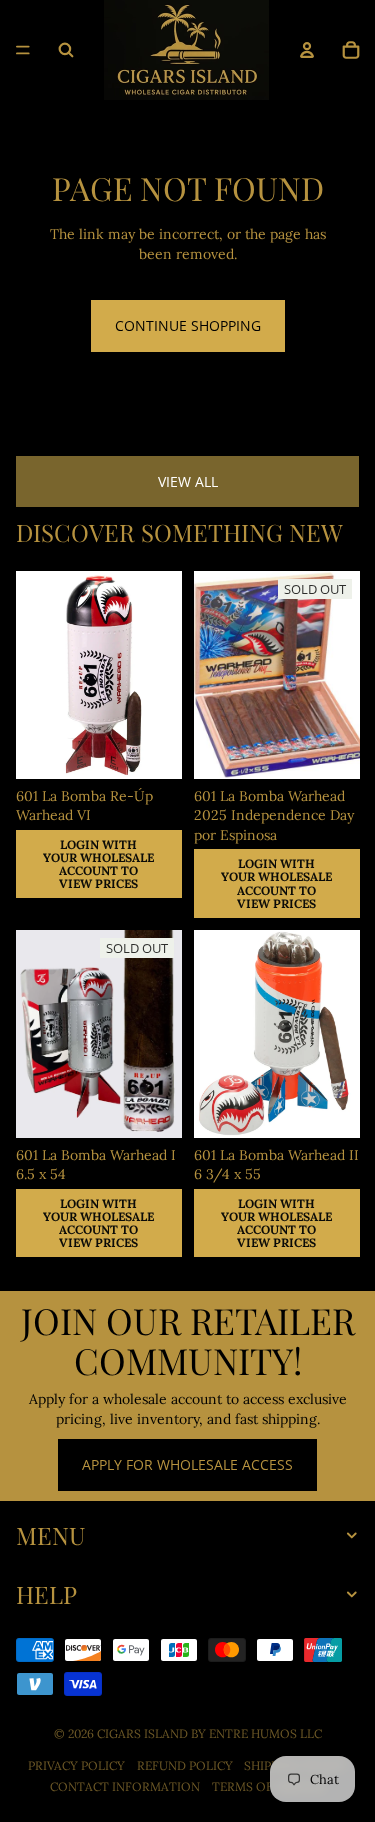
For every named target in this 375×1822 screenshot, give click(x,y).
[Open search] (66, 50)
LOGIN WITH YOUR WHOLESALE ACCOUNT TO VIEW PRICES (98, 863)
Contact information (125, 1786)
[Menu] (23, 50)
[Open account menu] (307, 50)
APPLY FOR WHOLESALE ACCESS (187, 1464)
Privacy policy (76, 1765)
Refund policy (185, 1765)
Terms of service (268, 1786)
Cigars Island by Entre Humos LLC (209, 1733)
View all (188, 481)
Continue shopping (188, 325)
